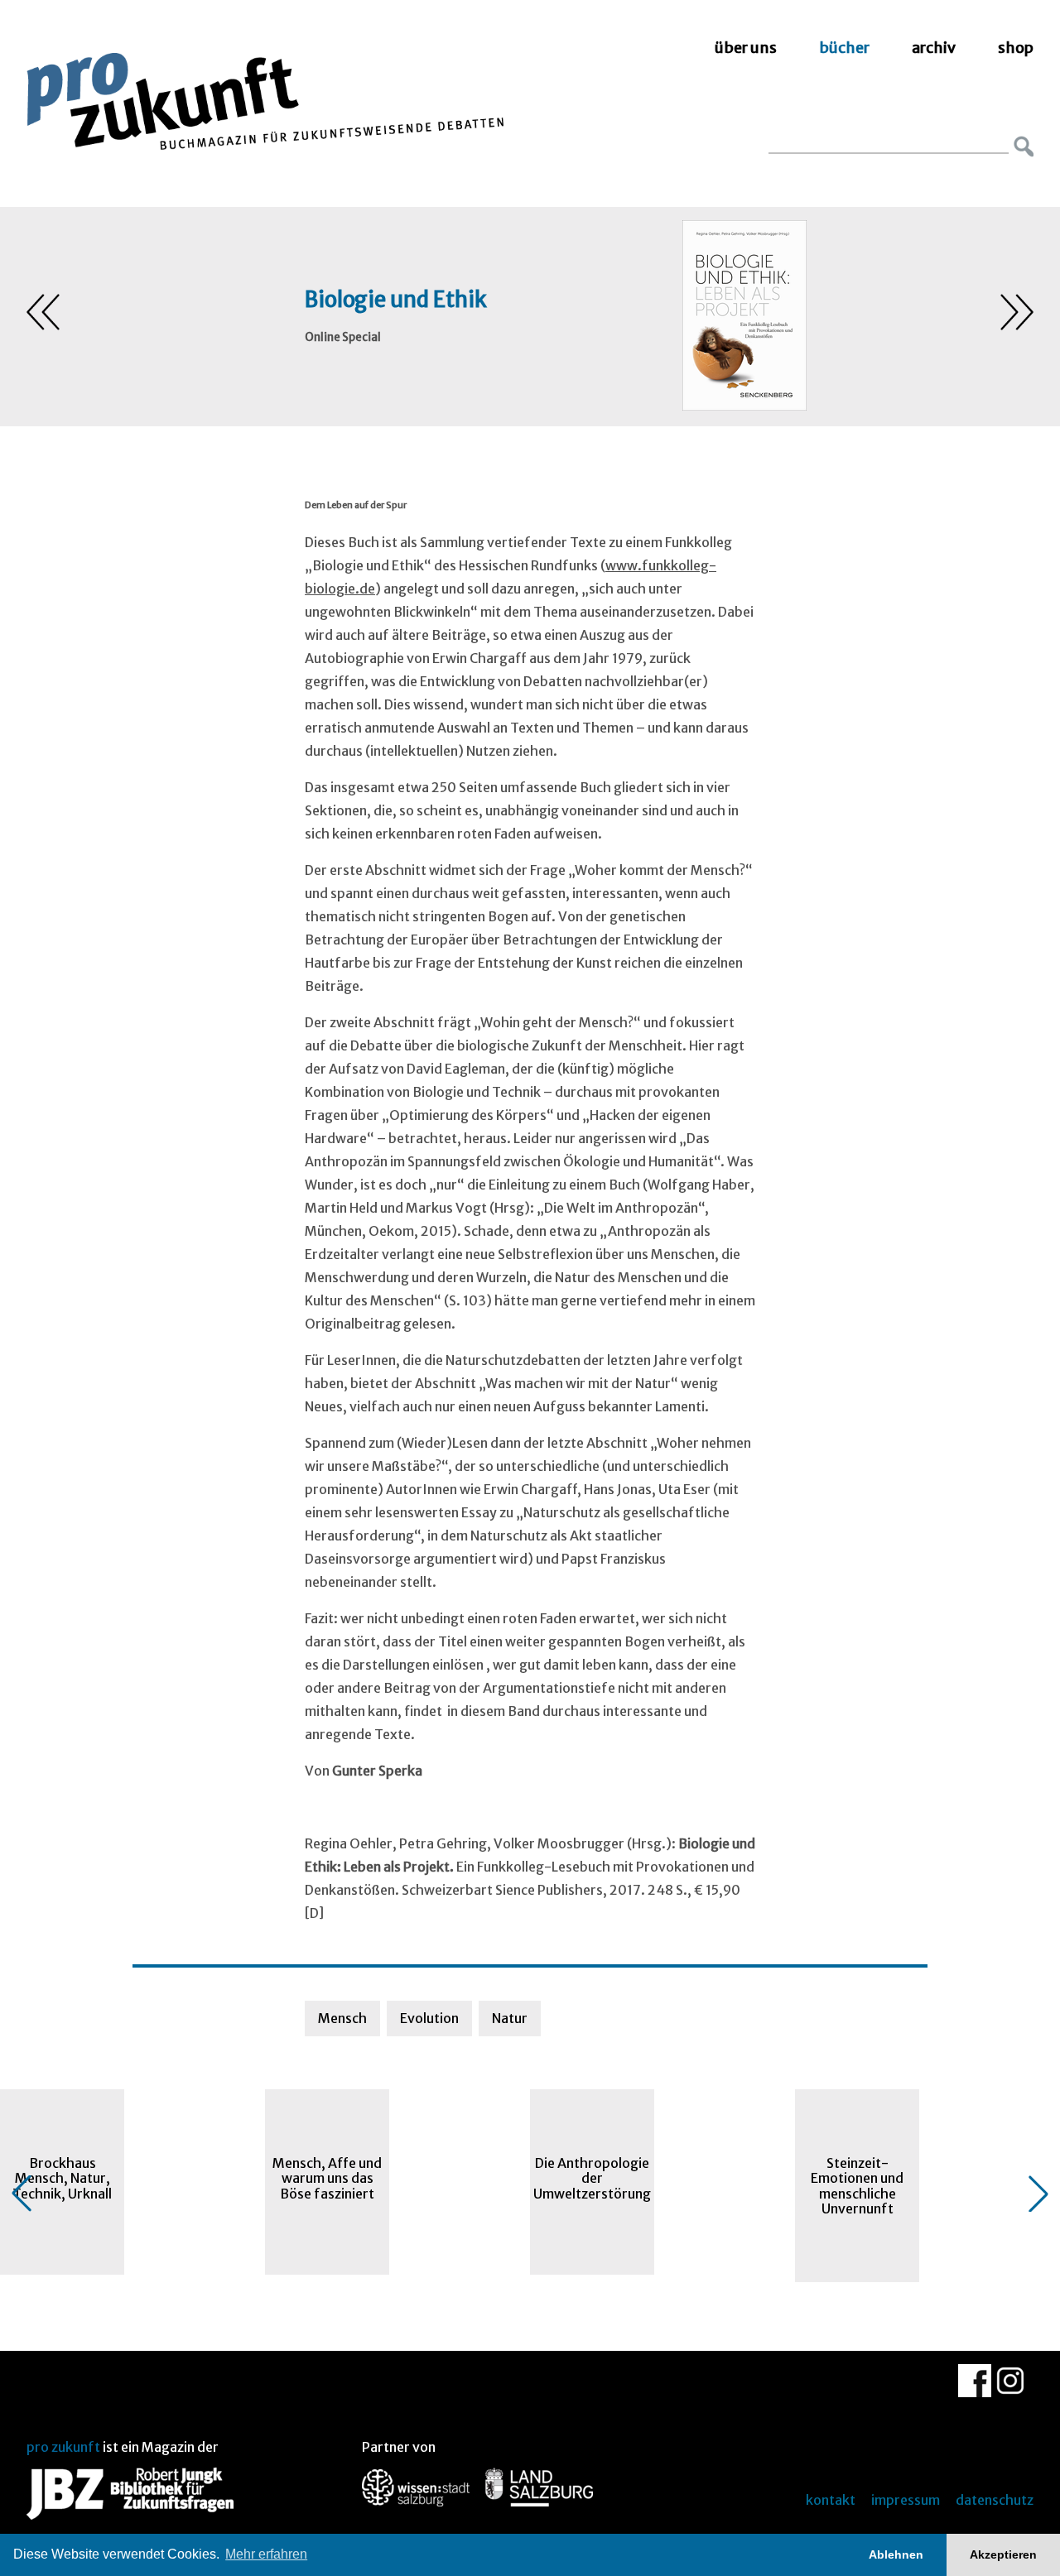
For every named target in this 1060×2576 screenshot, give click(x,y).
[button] (22, 2194)
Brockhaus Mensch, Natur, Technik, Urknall (62, 2178)
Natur (510, 2018)
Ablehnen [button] (896, 2554)
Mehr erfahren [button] (266, 2554)
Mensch (342, 2018)
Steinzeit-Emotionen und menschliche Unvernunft (857, 2186)
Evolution (429, 2018)
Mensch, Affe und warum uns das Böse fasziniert (327, 2178)
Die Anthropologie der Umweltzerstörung (592, 2178)
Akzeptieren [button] (1003, 2554)
